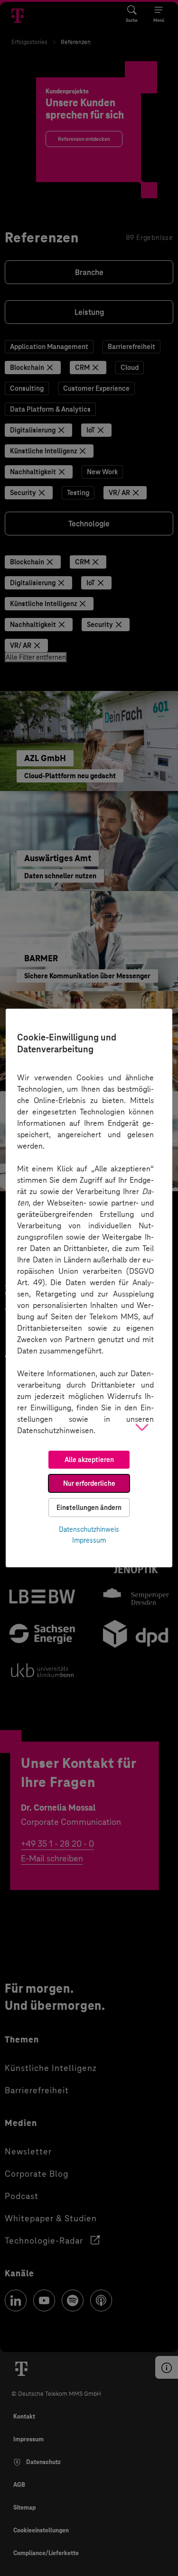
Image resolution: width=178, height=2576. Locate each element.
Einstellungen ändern (89, 1508)
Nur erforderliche (89, 1483)
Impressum (89, 1540)
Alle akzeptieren (89, 1460)
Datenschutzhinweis (89, 1529)
